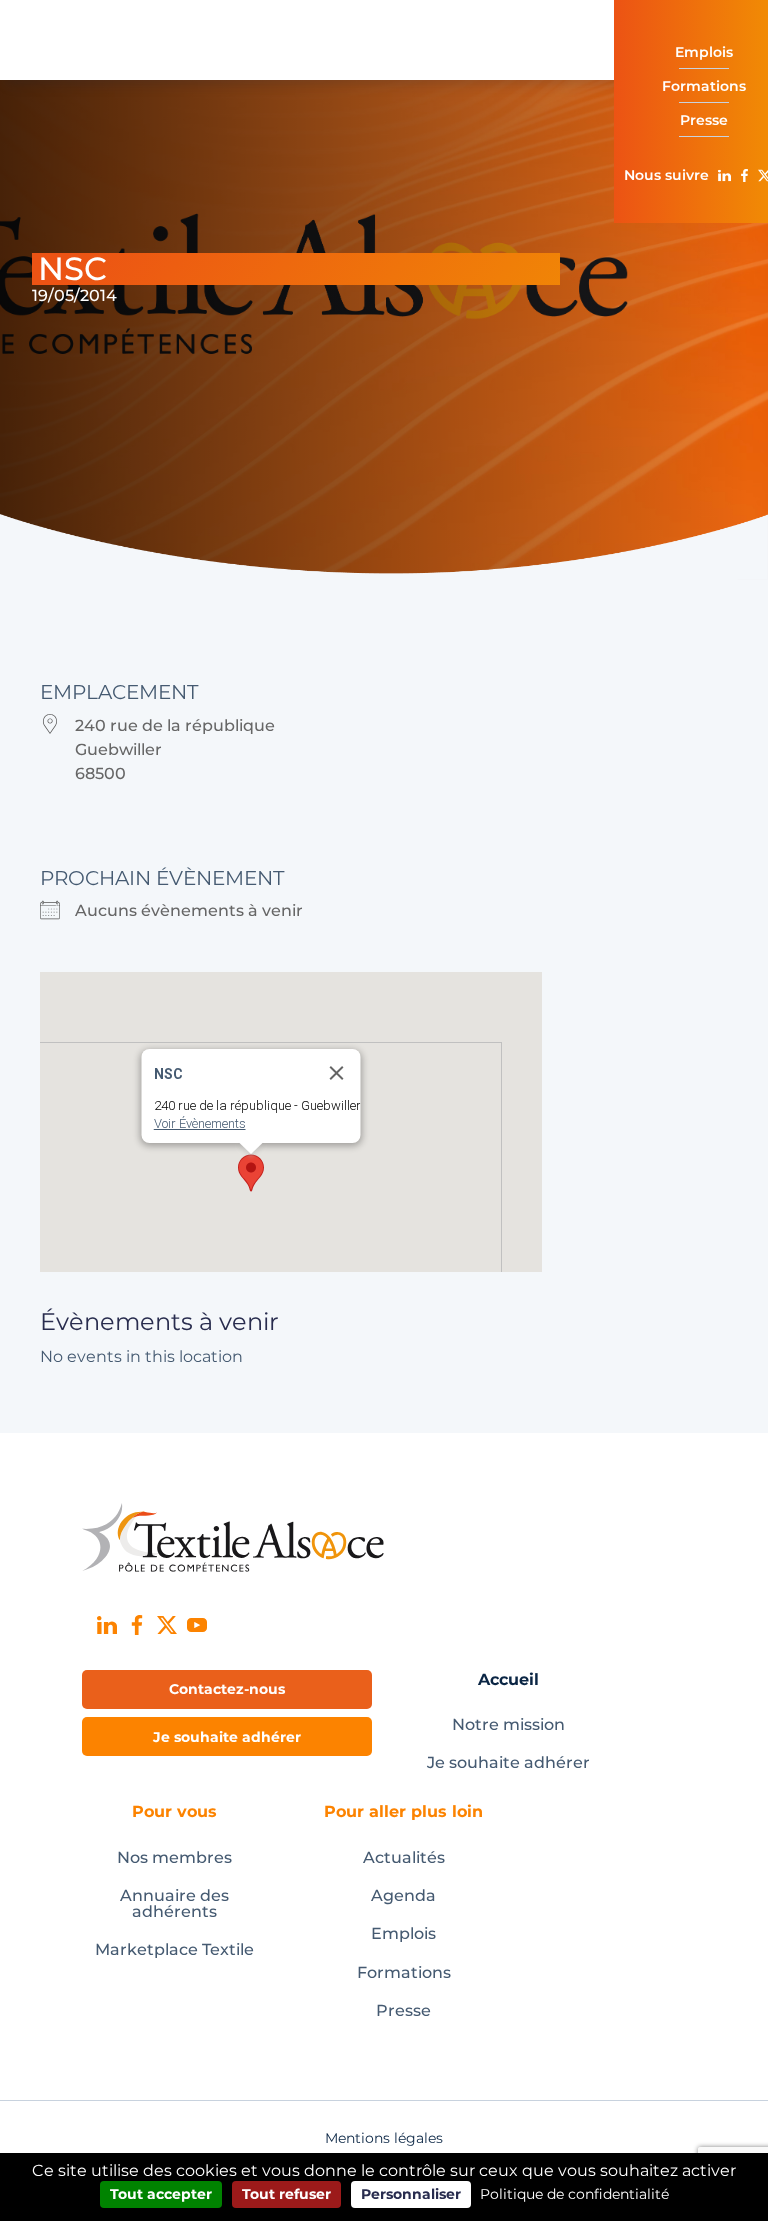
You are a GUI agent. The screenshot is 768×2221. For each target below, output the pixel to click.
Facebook (744, 175)
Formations (404, 1972)
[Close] (337, 1073)
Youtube (197, 1625)
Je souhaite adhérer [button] (227, 1737)
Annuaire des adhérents (174, 1903)
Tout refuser (286, 2194)
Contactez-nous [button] (227, 1689)
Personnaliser (411, 2194)
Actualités (404, 1857)
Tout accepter (161, 2194)
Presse (403, 2010)
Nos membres (174, 1857)
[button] (251, 1173)
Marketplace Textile (174, 1949)
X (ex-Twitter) (167, 1625)
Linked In (724, 175)
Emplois (403, 1933)
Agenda (403, 1895)
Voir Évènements (200, 1123)
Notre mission (508, 1724)
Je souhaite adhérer (508, 1762)
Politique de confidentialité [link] (574, 2194)
